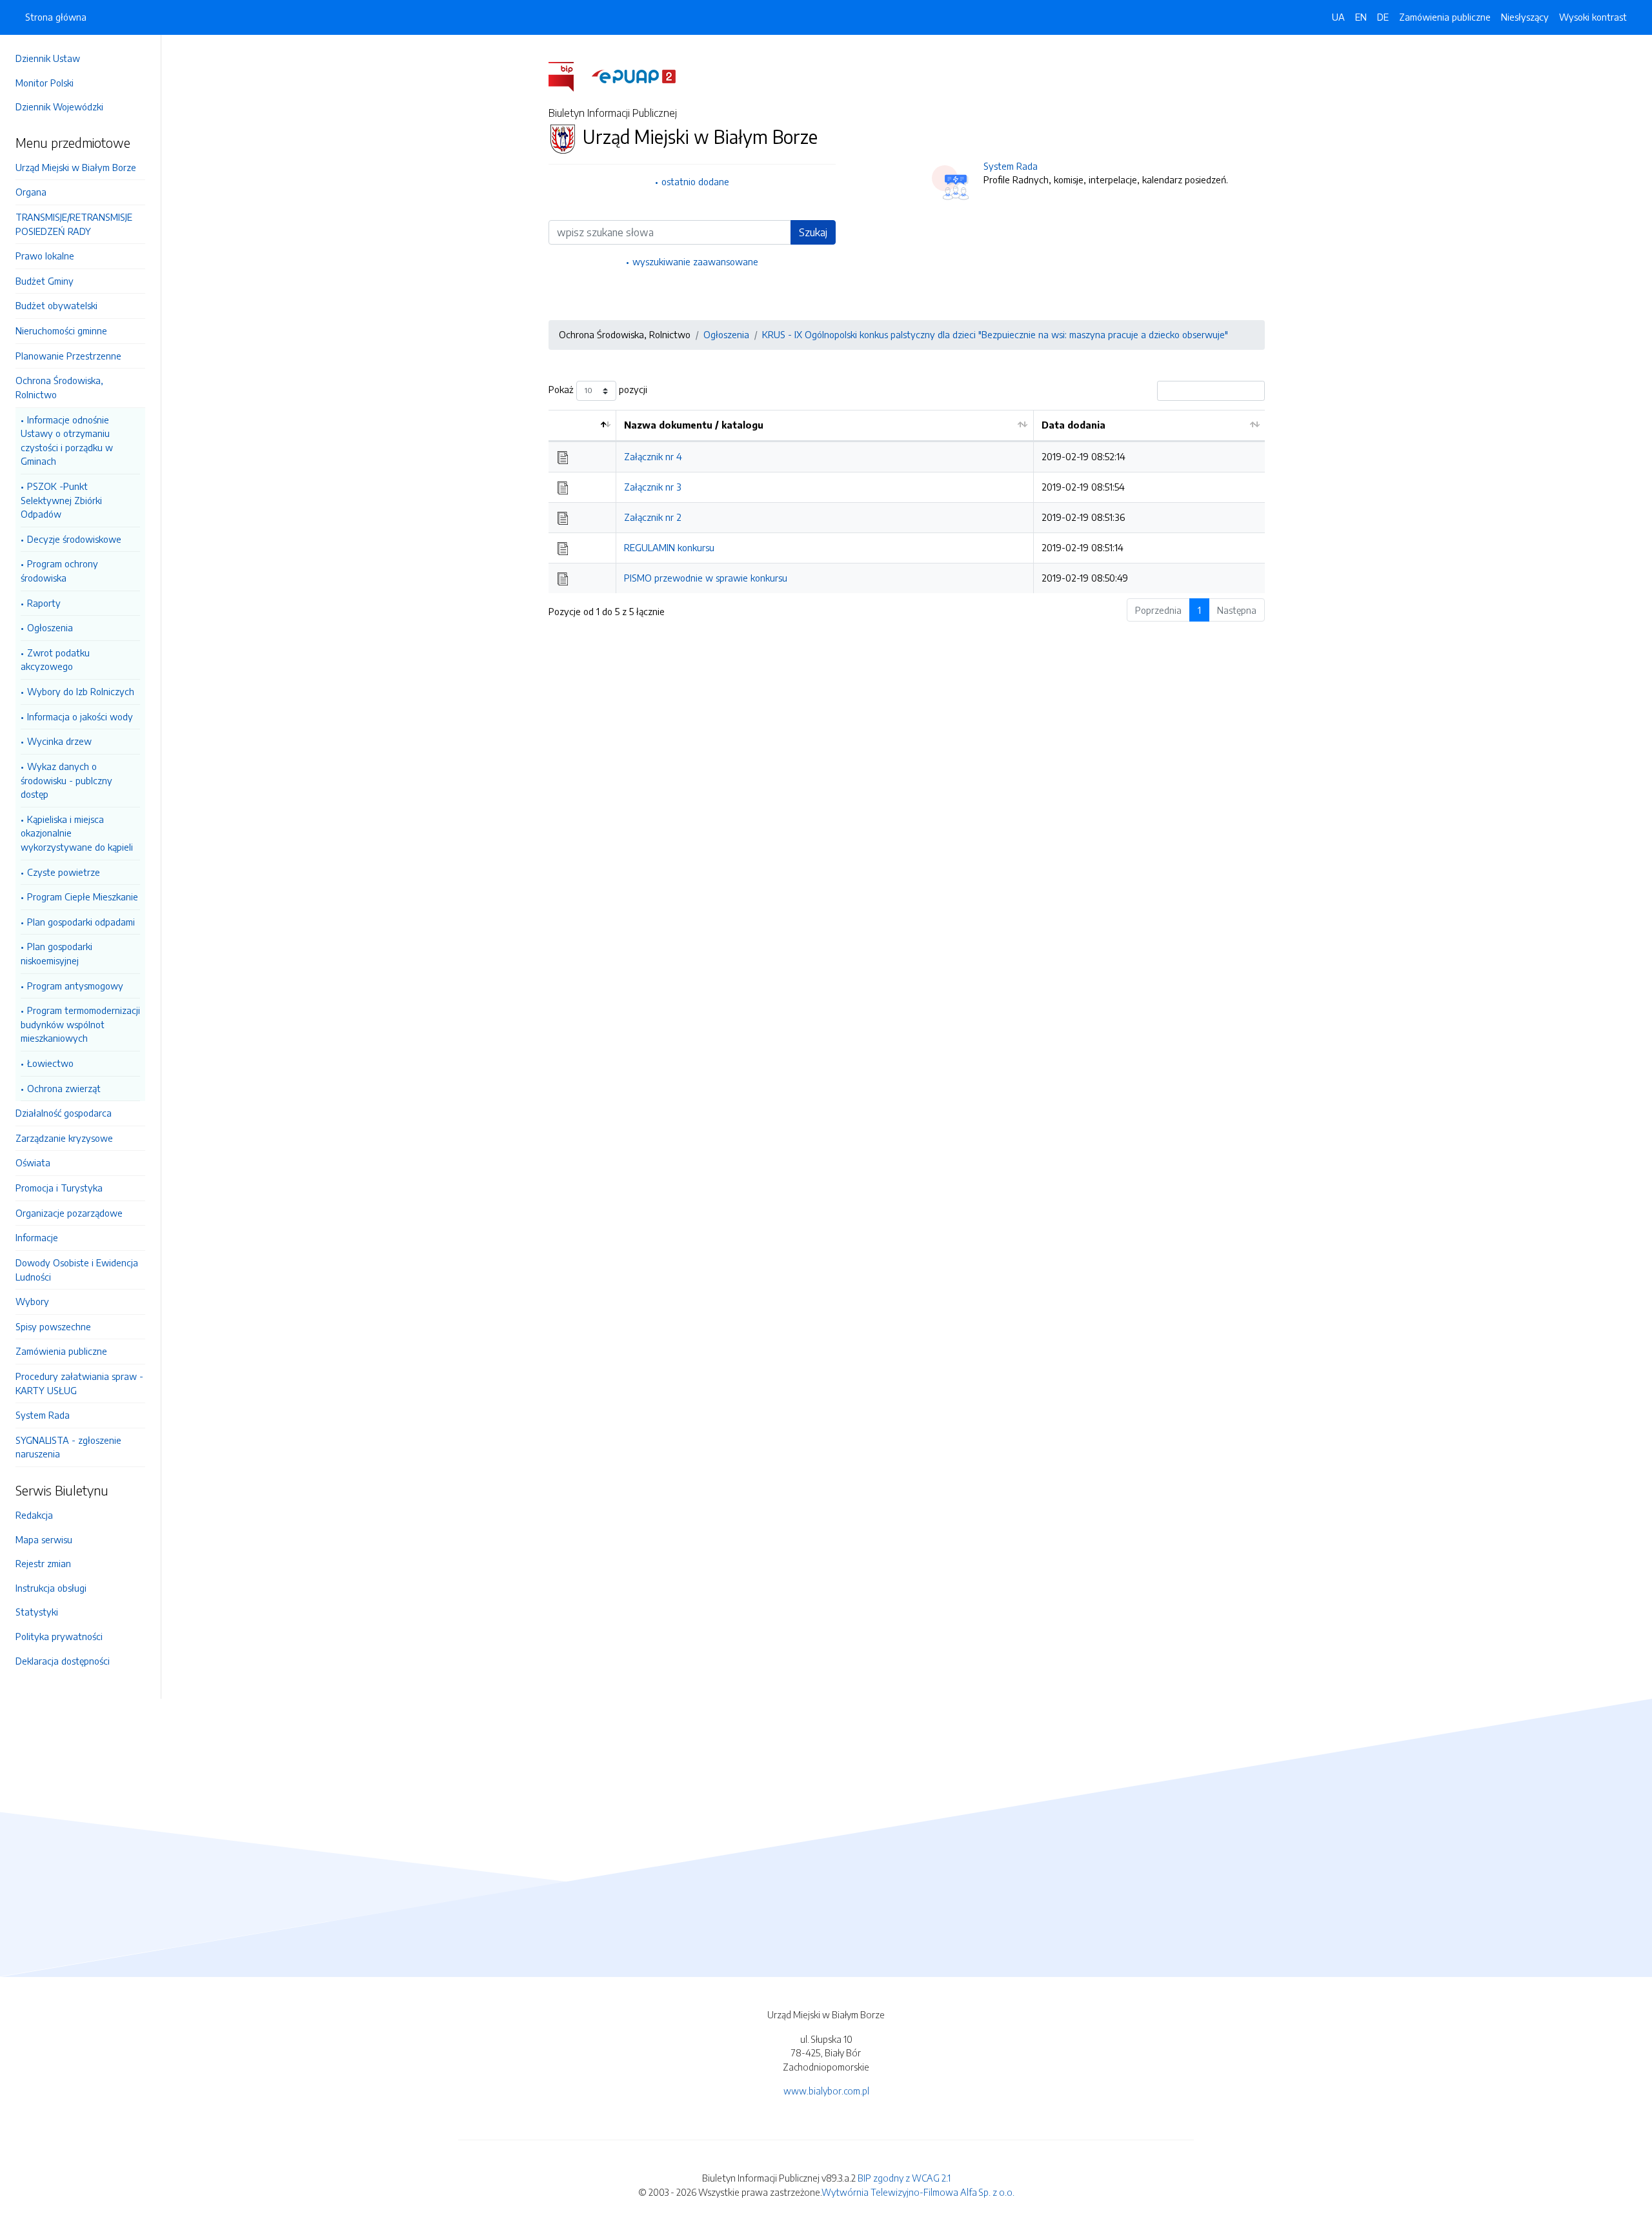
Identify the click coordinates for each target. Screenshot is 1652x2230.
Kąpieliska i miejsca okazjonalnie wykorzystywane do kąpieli (77, 833)
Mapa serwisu (44, 1539)
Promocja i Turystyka (59, 1188)
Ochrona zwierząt (64, 1088)
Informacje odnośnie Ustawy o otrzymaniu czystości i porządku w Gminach (67, 441)
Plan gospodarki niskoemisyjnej (56, 953)
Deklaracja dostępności (63, 1661)
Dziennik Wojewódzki (59, 106)
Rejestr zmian (43, 1563)
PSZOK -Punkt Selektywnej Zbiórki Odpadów (61, 500)
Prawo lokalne (45, 256)
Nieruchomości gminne (61, 330)
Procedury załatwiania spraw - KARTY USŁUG (79, 1383)
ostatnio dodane (695, 181)
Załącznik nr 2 (653, 517)
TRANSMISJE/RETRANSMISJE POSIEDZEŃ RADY (74, 224)
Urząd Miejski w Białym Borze (76, 167)
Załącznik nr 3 (653, 487)
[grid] (907, 502)
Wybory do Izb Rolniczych (81, 691)
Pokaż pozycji (598, 389)
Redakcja (34, 1515)
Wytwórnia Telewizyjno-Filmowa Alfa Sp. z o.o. (918, 2192)
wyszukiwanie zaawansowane (695, 261)
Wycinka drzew (59, 741)
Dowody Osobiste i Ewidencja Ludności (77, 1270)
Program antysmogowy (75, 986)
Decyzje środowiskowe (74, 539)
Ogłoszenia (50, 627)
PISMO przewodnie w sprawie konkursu (706, 578)
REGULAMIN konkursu (669, 547)
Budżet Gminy (45, 281)
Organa (31, 192)
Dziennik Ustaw (48, 58)
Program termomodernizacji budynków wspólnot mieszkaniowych (80, 1024)
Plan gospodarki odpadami (81, 922)
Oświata (33, 1162)
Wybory (32, 1301)
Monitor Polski (45, 83)
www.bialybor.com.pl (826, 2091)
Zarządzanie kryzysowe (64, 1138)
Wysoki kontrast (1593, 17)
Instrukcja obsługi (51, 1588)
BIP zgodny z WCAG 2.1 (904, 2178)
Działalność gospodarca (64, 1113)
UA (1338, 17)
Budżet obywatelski (56, 305)
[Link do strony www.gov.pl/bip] (569, 76)
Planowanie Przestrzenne (68, 356)
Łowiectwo (50, 1063)
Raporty (44, 603)
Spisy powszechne (53, 1326)
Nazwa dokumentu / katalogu (694, 425)
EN (1361, 17)
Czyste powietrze (64, 872)
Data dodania (1073, 425)
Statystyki (37, 1612)
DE (1383, 17)
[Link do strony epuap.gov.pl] (634, 76)
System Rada (43, 1415)
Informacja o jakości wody (80, 716)
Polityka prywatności (59, 1636)
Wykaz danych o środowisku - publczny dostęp (66, 780)
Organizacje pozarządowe (69, 1213)
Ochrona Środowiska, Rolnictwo (59, 387)
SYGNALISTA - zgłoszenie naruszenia (68, 1447)
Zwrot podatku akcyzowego (55, 660)
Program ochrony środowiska (59, 571)
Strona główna (56, 17)
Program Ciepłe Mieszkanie (83, 897)
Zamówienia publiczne (61, 1351)
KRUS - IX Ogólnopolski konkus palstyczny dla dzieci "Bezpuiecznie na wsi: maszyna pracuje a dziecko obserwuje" (995, 334)
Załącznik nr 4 (653, 456)
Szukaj (813, 232)
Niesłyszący (1525, 17)
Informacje (37, 1237)
